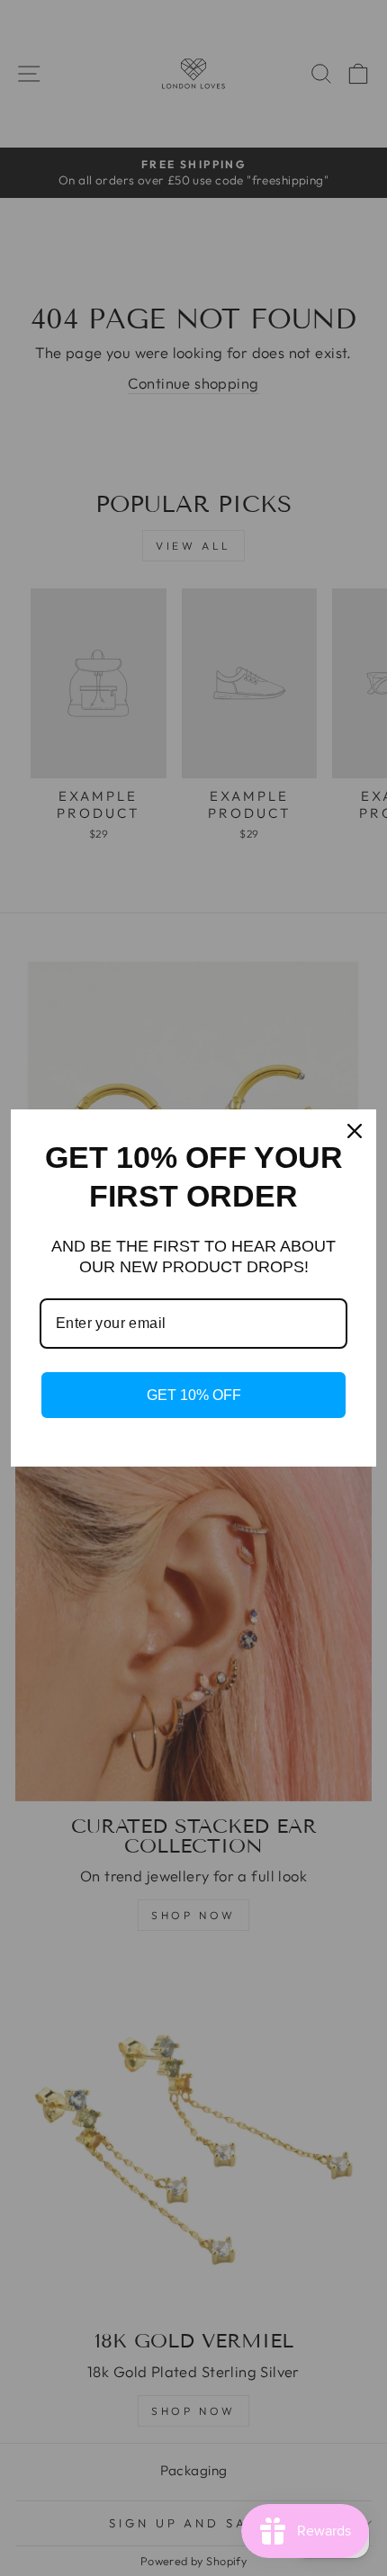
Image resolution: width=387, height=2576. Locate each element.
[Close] (355, 1131)
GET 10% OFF (194, 1395)
